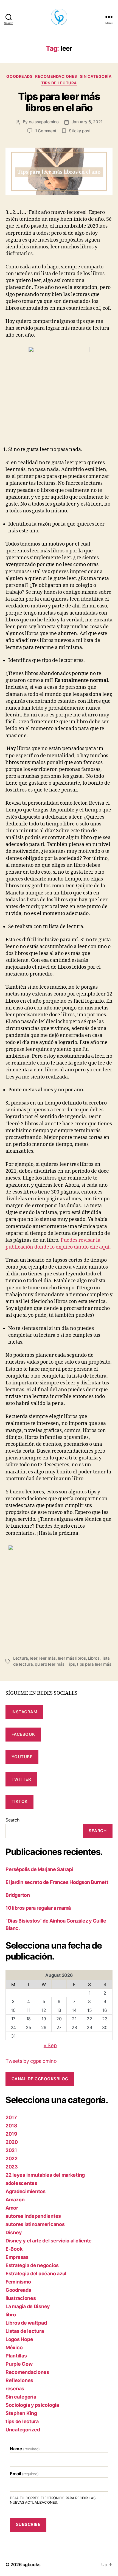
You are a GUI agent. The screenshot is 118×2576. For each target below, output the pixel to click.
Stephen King (21, 2413)
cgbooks (31, 2564)
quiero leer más (50, 1664)
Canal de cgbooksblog (40, 2079)
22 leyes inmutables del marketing (45, 2175)
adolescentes (21, 2183)
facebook (23, 1734)
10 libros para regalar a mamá (38, 1908)
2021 (11, 2150)
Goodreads (19, 76)
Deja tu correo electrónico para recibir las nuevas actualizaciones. (53, 2500)
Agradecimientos (26, 2191)
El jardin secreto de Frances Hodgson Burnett (57, 1882)
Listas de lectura (25, 2331)
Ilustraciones (21, 2298)
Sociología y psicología (32, 2405)
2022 (12, 2158)
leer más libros (72, 1658)
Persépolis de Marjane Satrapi (39, 1869)
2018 (11, 2126)
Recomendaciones (56, 76)
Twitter (21, 1779)
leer (34, 1658)
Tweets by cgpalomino (31, 2061)
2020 (12, 2142)
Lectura (21, 1658)
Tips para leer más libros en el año (59, 102)
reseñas (15, 2389)
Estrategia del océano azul (36, 2274)
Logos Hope (19, 2339)
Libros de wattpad (26, 2323)
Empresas (17, 2257)
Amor (12, 2208)
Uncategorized (23, 2430)
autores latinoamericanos (35, 2224)
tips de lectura (59, 83)
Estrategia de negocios (32, 2265)
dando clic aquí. (92, 1247)
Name (25, 2449)
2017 (11, 2117)
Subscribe (28, 2524)
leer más (47, 1658)
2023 (12, 2167)
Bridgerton (18, 1895)
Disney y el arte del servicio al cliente (49, 2241)
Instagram (25, 1712)
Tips (71, 1664)
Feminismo (18, 2282)
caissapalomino (44, 122)
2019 (11, 2134)
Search (12, 1820)
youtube (22, 1757)
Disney (14, 2232)
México (14, 2347)
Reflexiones (19, 2380)
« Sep (50, 2045)
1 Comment (46, 131)
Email (24, 2474)
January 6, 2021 (87, 122)
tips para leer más (94, 1664)
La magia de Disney (28, 2306)
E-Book (14, 2249)
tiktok (20, 1801)
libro (11, 2315)
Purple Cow (19, 2364)
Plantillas (16, 2356)
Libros (94, 1658)
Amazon (15, 2200)
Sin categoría (96, 76)
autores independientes (33, 2216)
